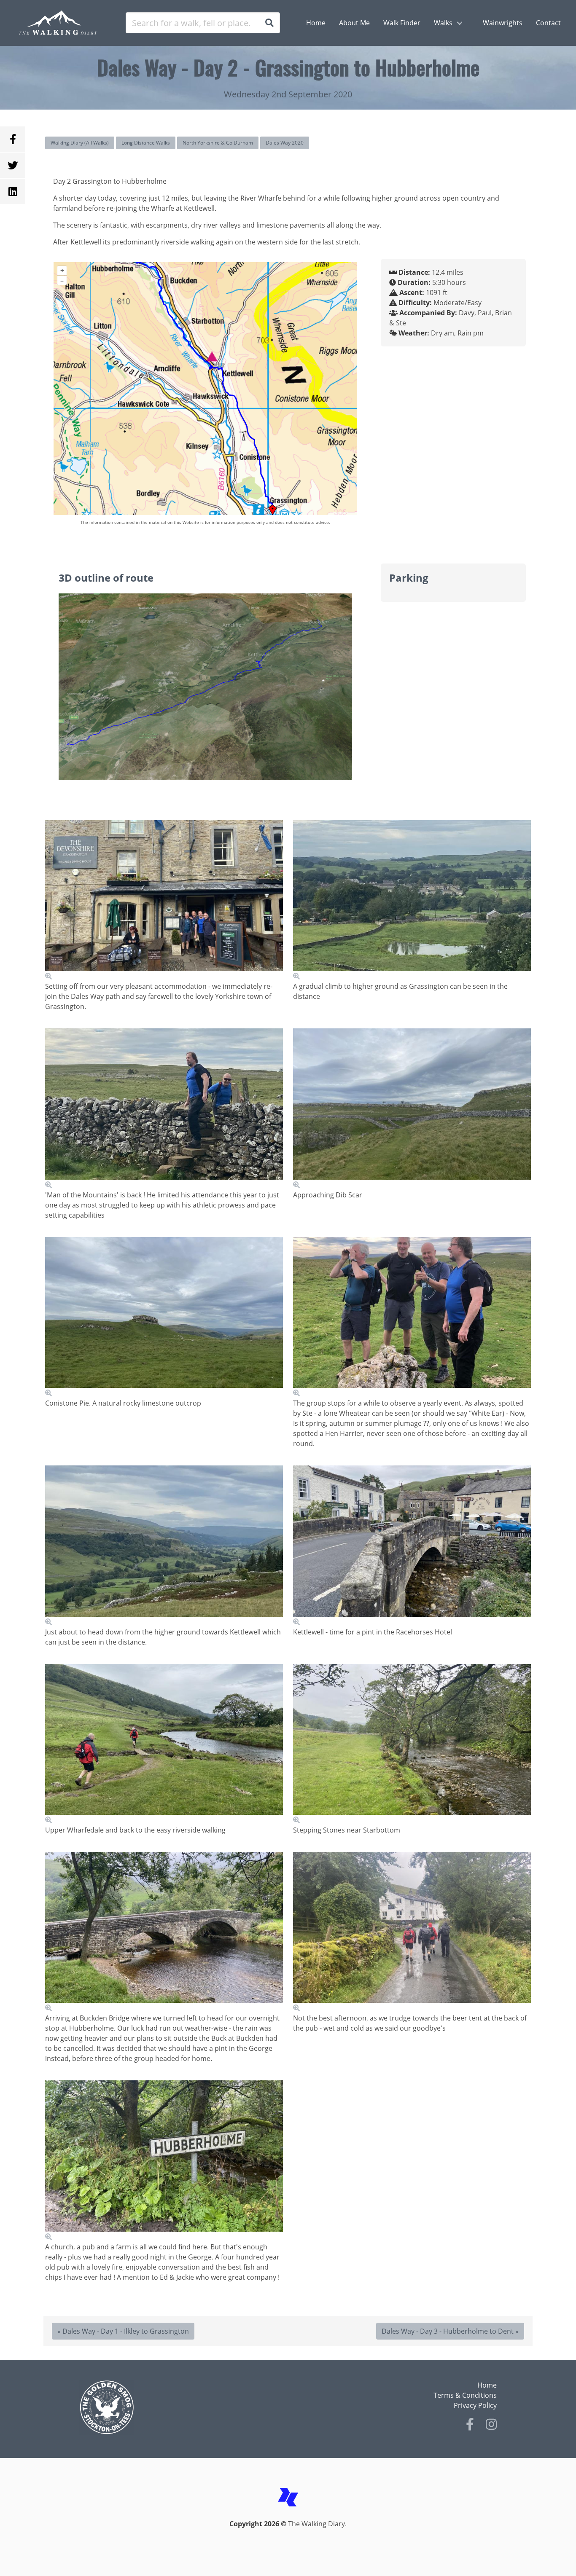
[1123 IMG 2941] (164, 1546)
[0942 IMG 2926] (164, 900)
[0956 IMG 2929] (412, 900)
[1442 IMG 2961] (412, 1932)
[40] (412, 1317)
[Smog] (181, 2407)
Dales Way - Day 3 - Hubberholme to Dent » (450, 2331)
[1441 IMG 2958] (164, 2161)
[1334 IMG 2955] (412, 1744)
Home (487, 2385)
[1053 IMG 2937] (412, 1109)
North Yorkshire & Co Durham (218, 143)
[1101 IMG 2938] (164, 1317)
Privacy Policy (475, 2405)
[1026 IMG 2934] (164, 1109)
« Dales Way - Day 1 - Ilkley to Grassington (123, 2331)
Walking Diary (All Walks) (80, 143)
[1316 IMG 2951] (164, 1744)
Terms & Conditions (465, 2395)
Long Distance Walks (146, 143)
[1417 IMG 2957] (164, 1932)
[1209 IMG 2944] (412, 1546)
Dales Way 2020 (285, 143)
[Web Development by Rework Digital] (288, 2514)
